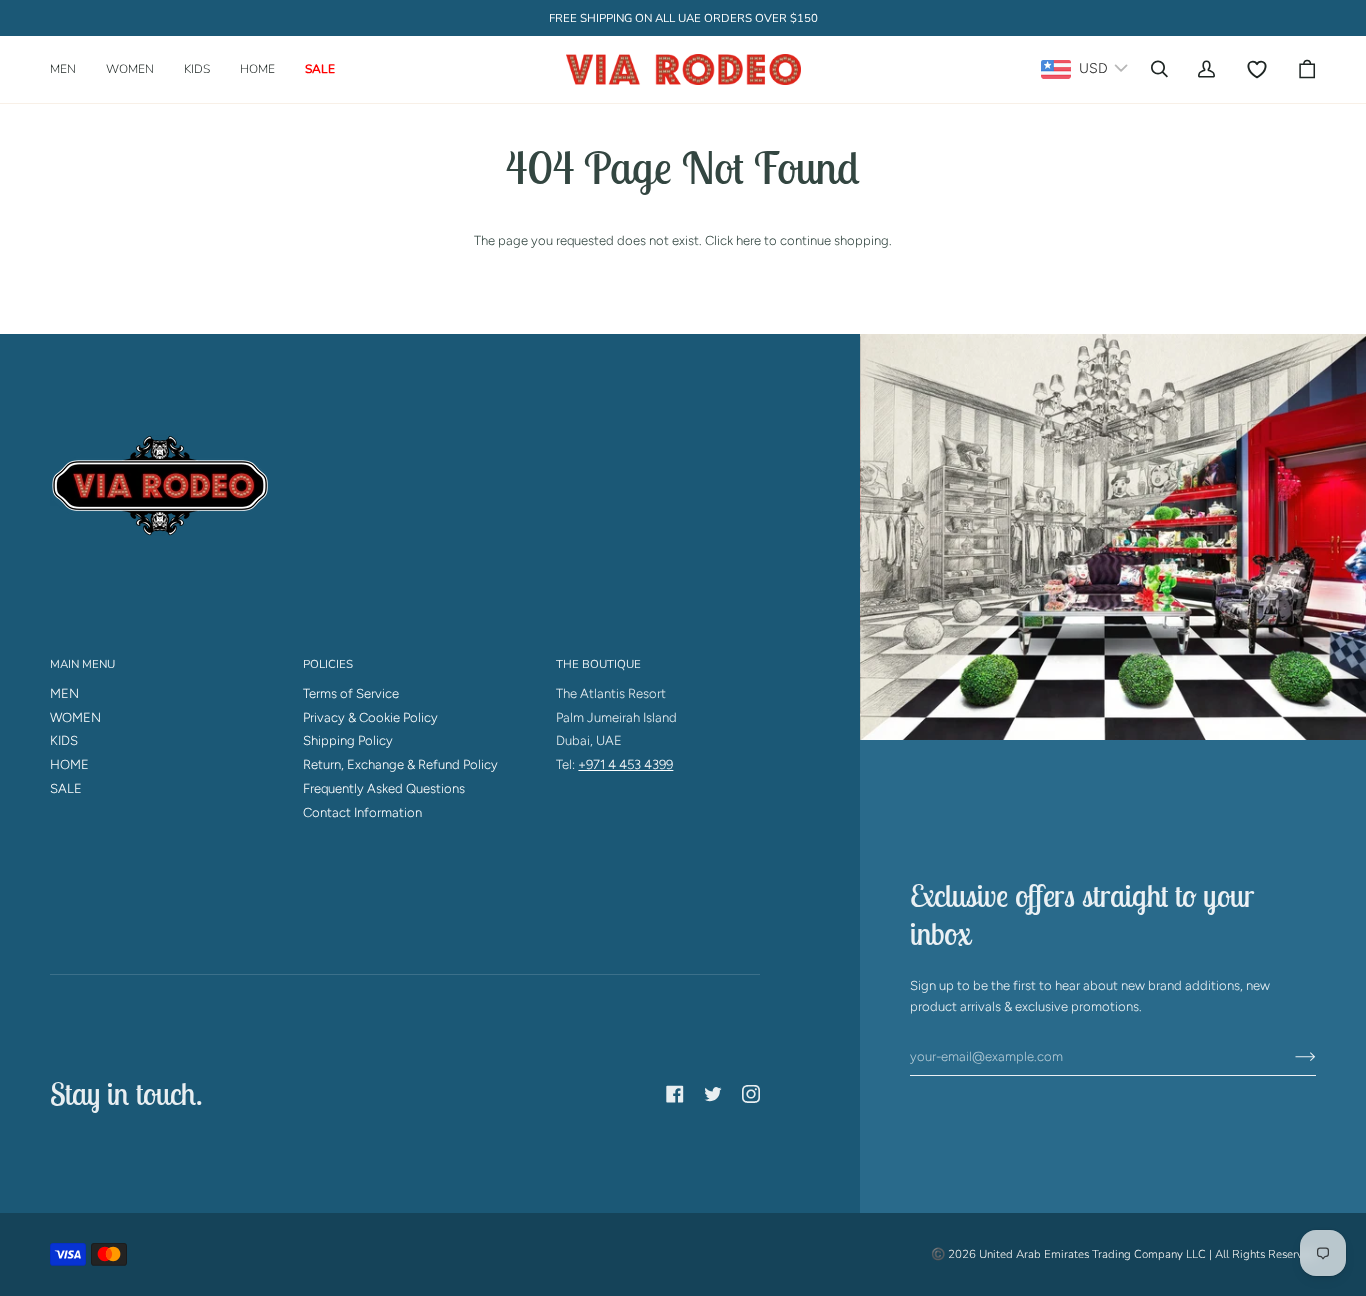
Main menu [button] (82, 664)
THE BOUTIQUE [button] (598, 664)
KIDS (64, 740)
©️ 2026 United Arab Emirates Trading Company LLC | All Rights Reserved (1123, 1254)
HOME (69, 764)
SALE (66, 788)
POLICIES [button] (328, 664)
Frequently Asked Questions (384, 788)
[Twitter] (713, 1094)
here (748, 240)
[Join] (1289, 1057)
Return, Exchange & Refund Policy (400, 764)
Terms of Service (351, 693)
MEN (64, 693)
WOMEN (75, 717)
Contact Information (362, 812)
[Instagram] (751, 1094)
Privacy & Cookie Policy (370, 717)
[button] (70, 69)
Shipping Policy (348, 740)
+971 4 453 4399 (625, 764)
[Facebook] (675, 1094)
